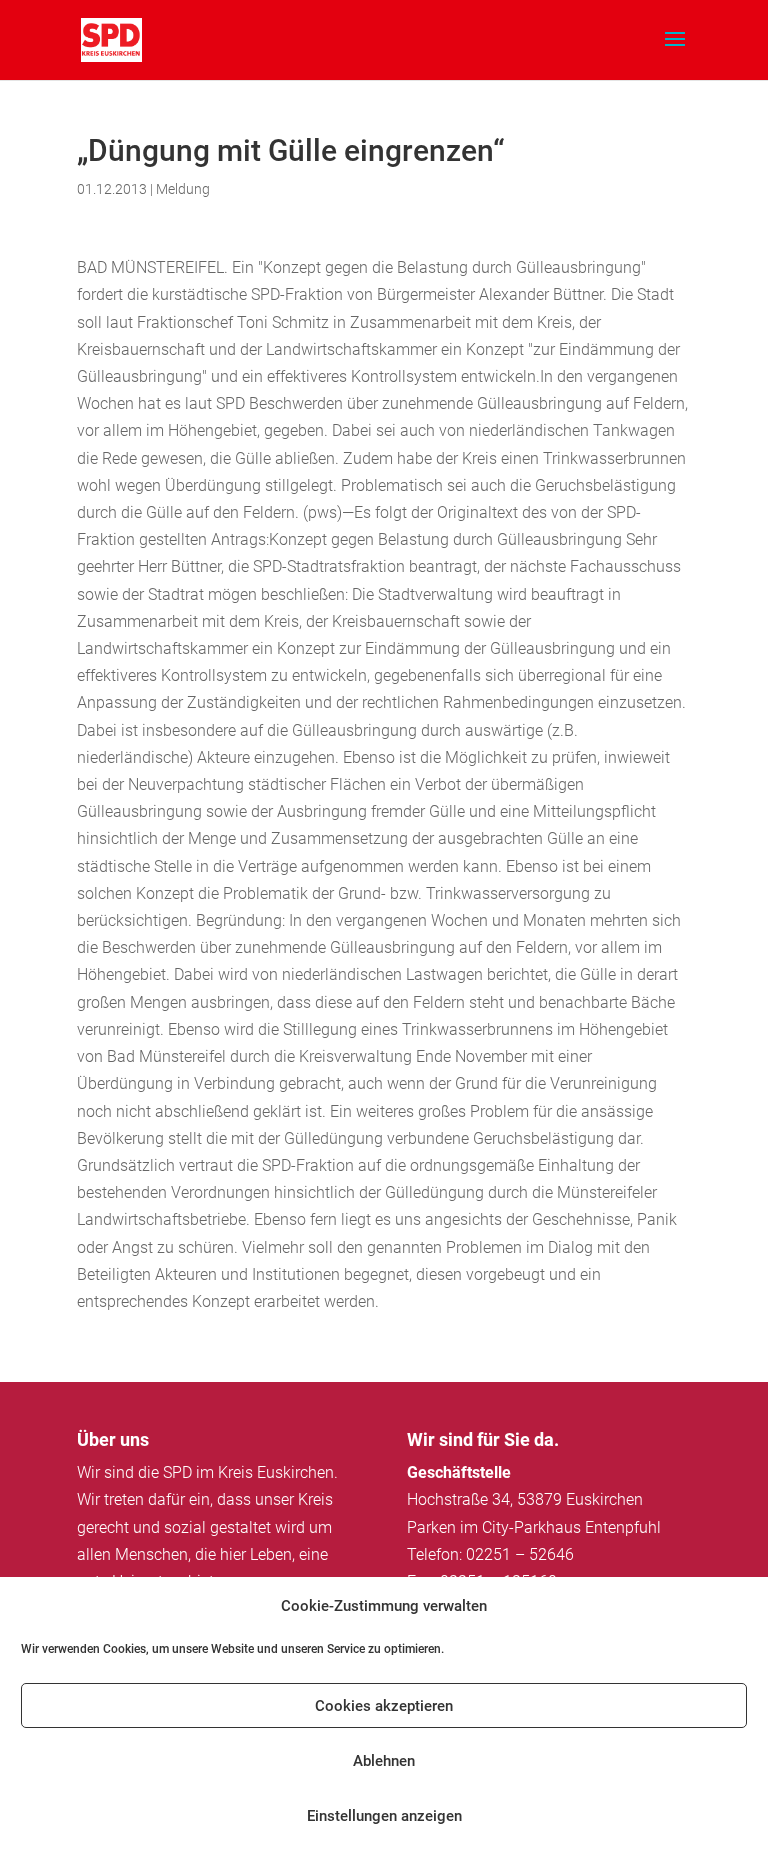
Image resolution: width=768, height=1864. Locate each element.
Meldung (183, 189)
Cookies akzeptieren (384, 1706)
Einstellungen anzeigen (384, 1816)
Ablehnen (384, 1761)
